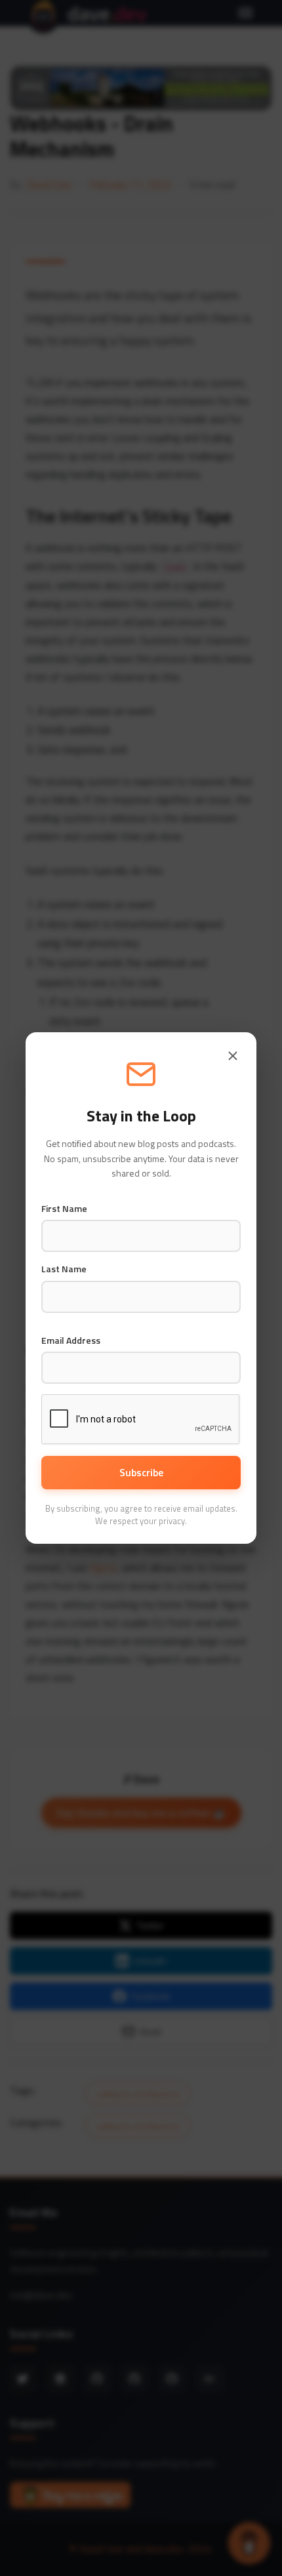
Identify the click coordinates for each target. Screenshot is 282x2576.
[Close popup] (233, 1056)
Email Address (71, 1340)
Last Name (64, 1269)
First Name (64, 1209)
